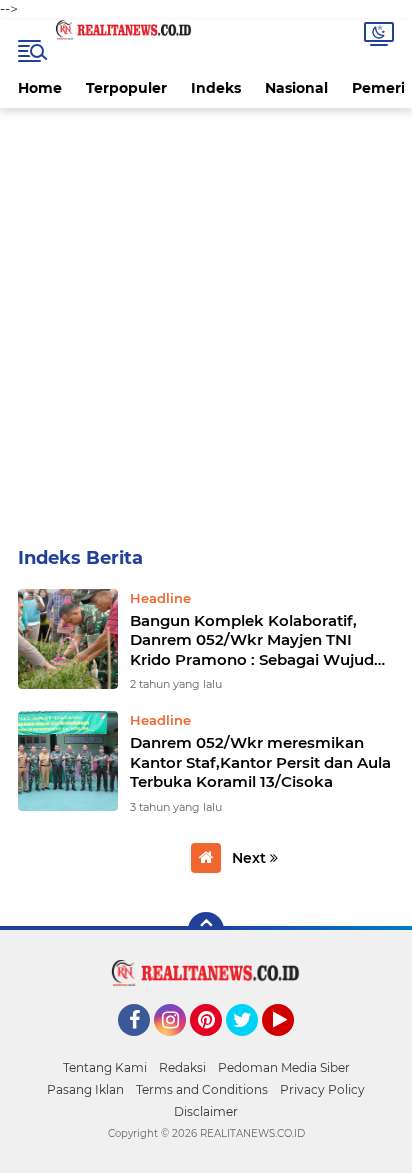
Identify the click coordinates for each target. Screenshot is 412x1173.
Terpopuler (126, 88)
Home (40, 88)
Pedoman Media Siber (284, 1067)
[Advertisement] (206, 324)
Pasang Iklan (85, 1089)
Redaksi (182, 1067)
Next (251, 858)
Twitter (251, 1045)
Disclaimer (206, 1111)
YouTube (291, 1045)
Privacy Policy (322, 1089)
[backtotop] (206, 930)
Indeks (216, 88)
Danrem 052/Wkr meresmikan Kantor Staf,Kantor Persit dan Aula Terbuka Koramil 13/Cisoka (260, 762)
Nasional (296, 88)
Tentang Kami (105, 1067)
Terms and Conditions (202, 1089)
